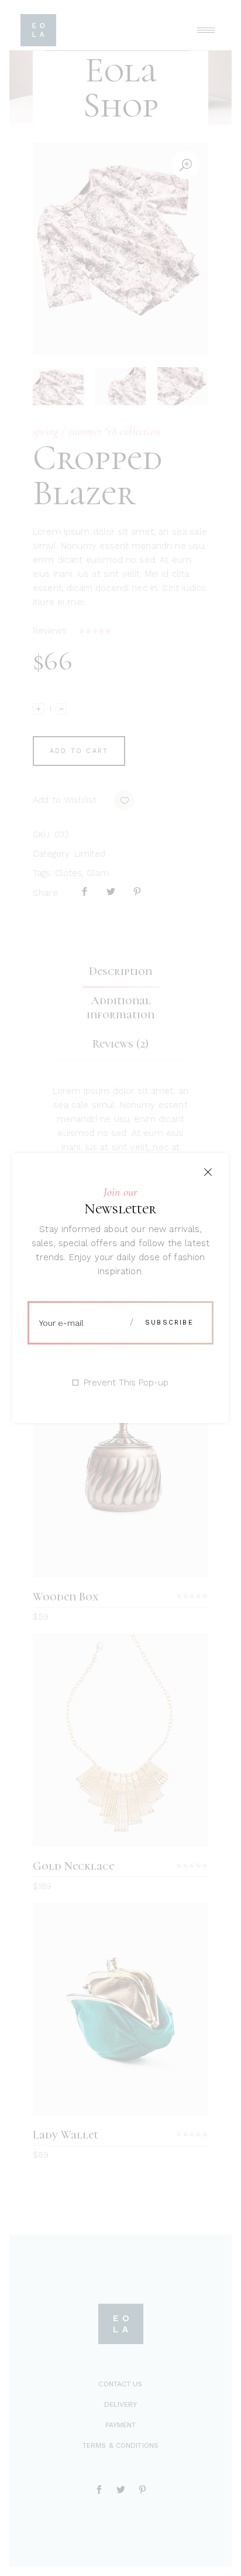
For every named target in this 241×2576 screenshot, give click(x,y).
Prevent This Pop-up (126, 1383)
